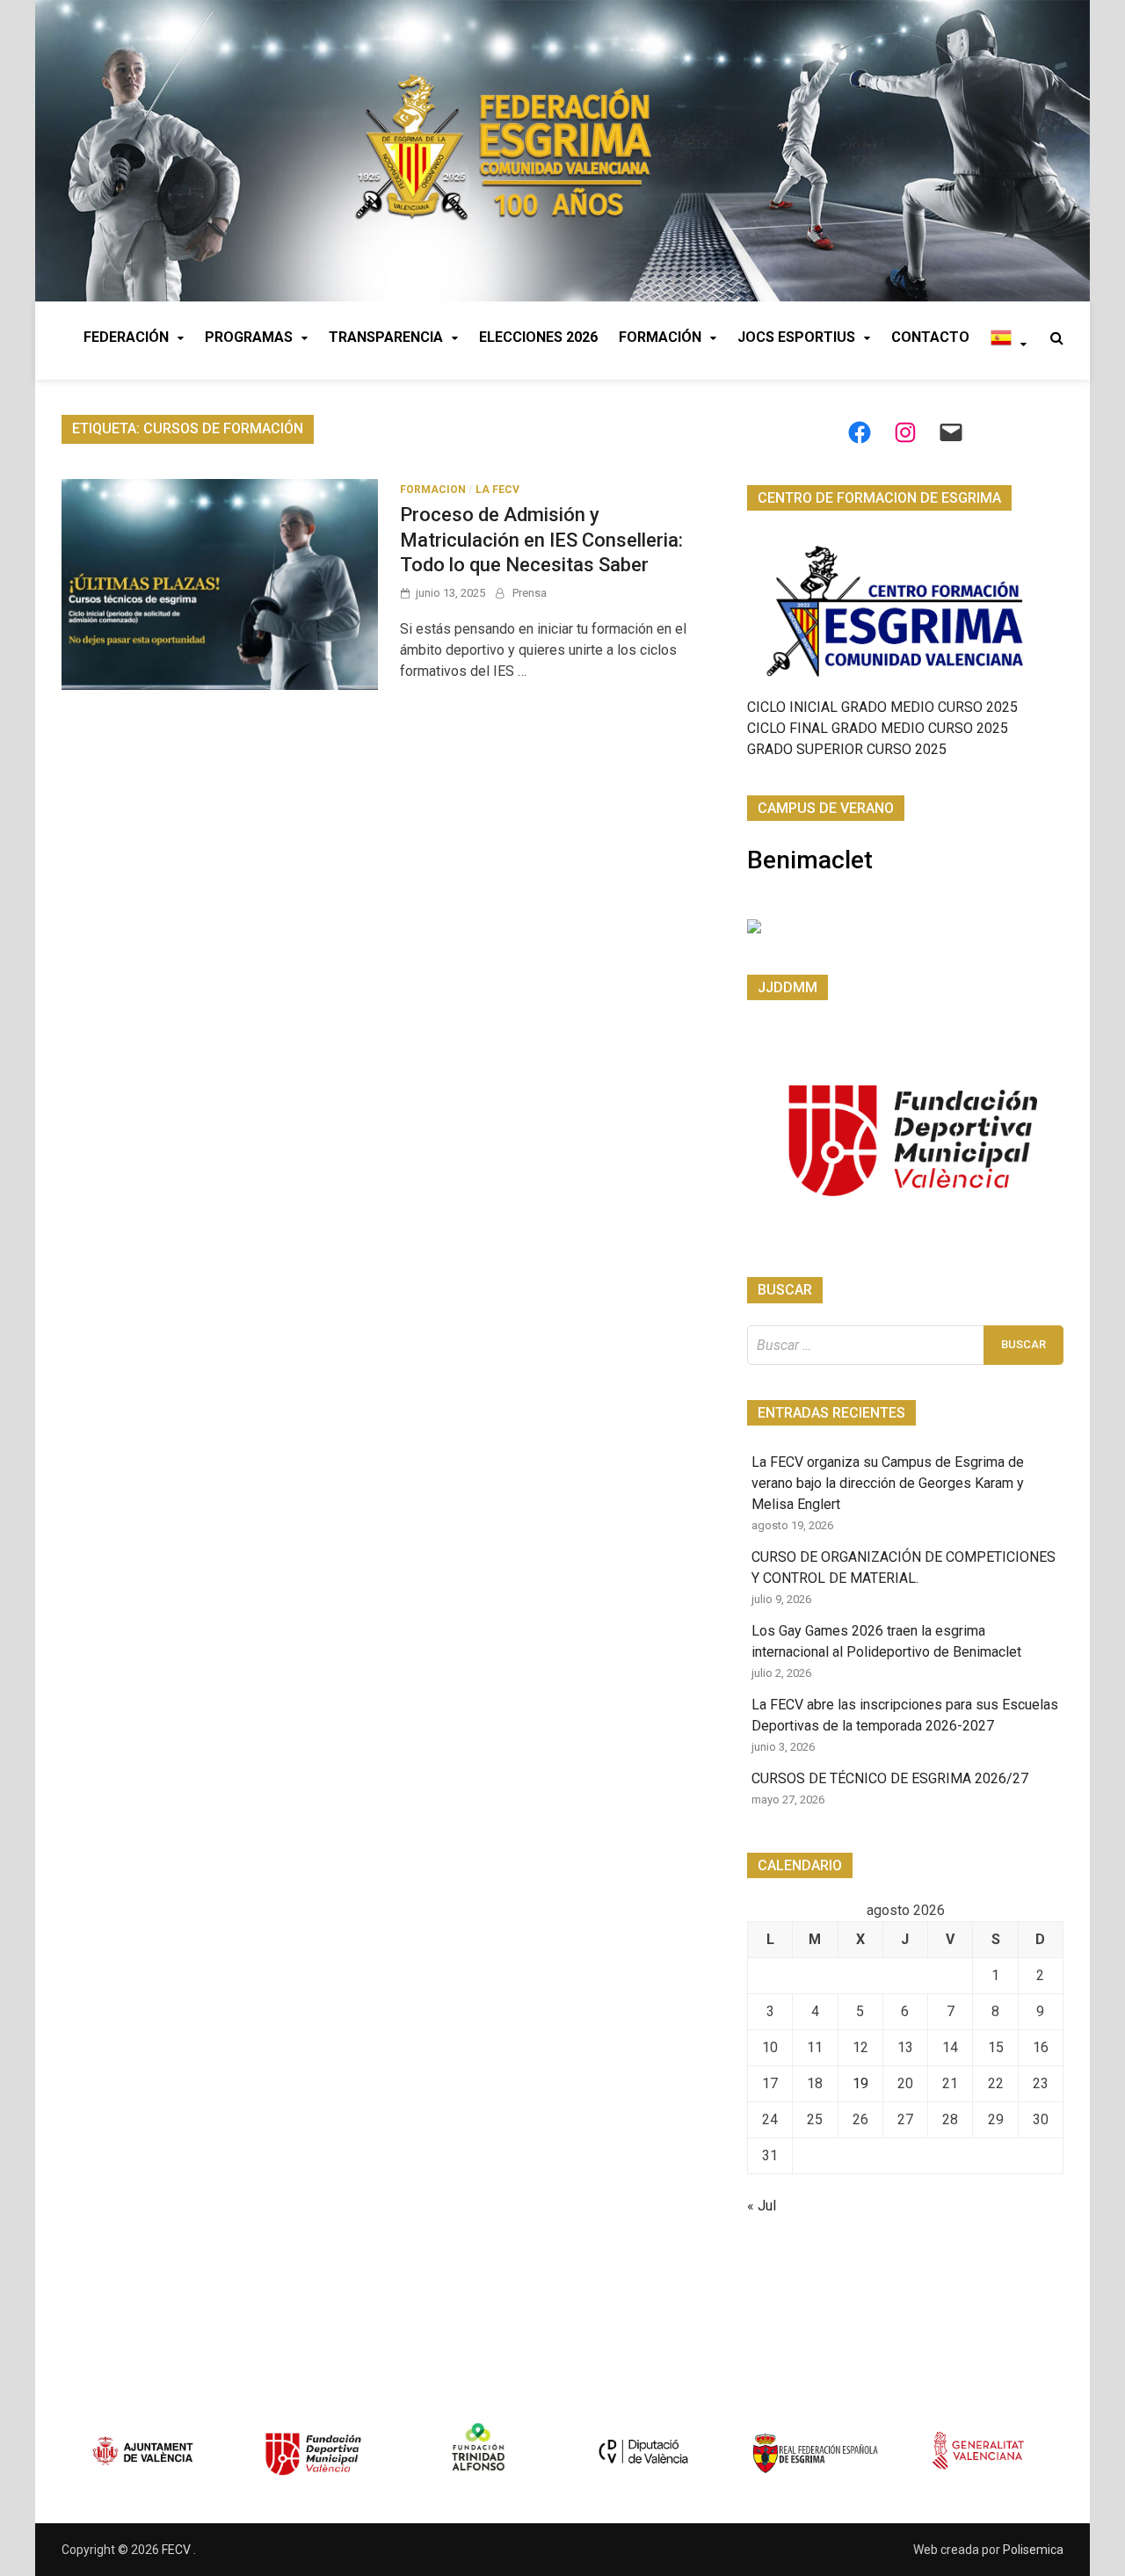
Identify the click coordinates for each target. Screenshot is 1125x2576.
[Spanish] (1009, 341)
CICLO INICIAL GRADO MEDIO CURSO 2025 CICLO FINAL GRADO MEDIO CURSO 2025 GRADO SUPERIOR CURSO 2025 (882, 728)
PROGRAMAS (249, 337)
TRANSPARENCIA (386, 337)
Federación (126, 337)
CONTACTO (930, 337)
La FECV (497, 490)
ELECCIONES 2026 (538, 337)
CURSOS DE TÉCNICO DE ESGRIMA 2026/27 (890, 1778)
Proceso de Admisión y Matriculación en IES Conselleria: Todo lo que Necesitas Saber (541, 540)
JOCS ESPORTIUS (796, 337)
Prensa (530, 593)
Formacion (433, 490)
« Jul (762, 2206)
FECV (178, 2550)
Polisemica (1033, 2550)
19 (860, 2083)
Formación (660, 337)
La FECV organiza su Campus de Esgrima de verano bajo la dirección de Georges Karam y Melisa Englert (888, 1483)
